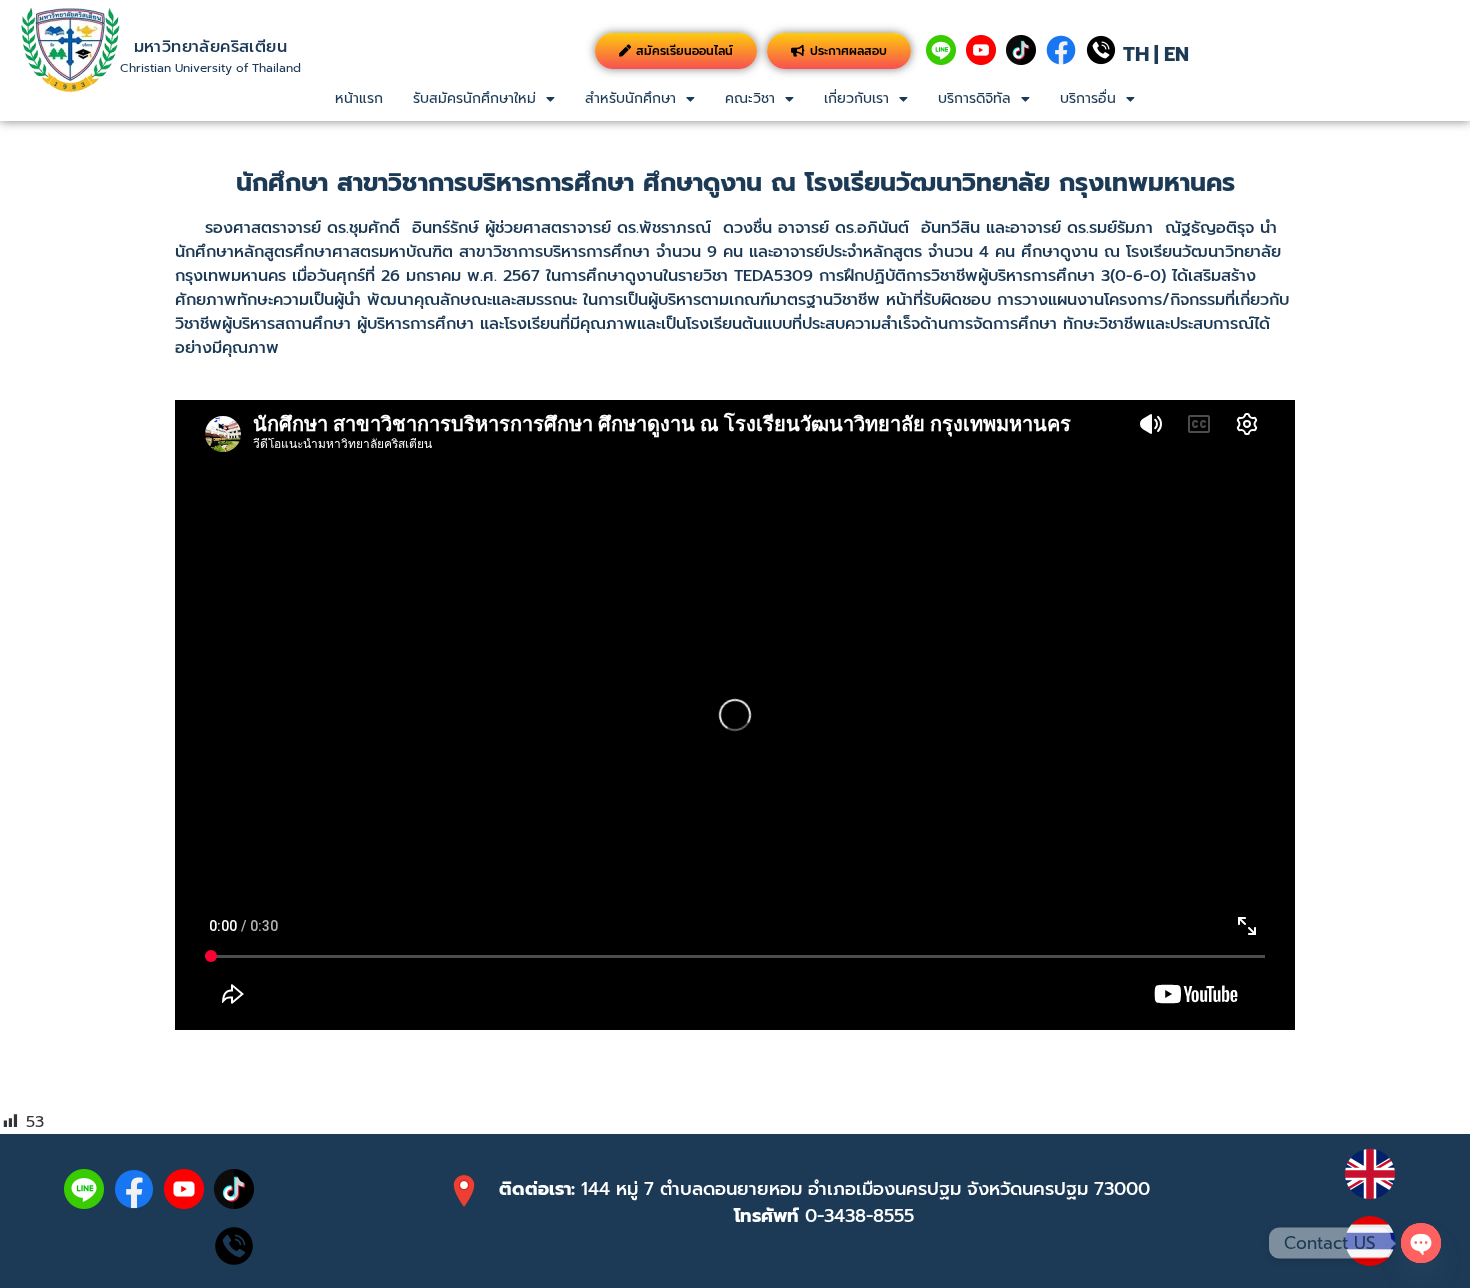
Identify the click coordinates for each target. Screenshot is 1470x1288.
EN (1176, 54)
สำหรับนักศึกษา (630, 98)
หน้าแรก (359, 98)
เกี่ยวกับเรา (856, 98)
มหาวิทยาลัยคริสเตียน (210, 47)
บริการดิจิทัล (974, 98)
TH (1136, 54)
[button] (484, 99)
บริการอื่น (1088, 98)
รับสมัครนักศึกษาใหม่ (474, 98)
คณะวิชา (750, 98)
